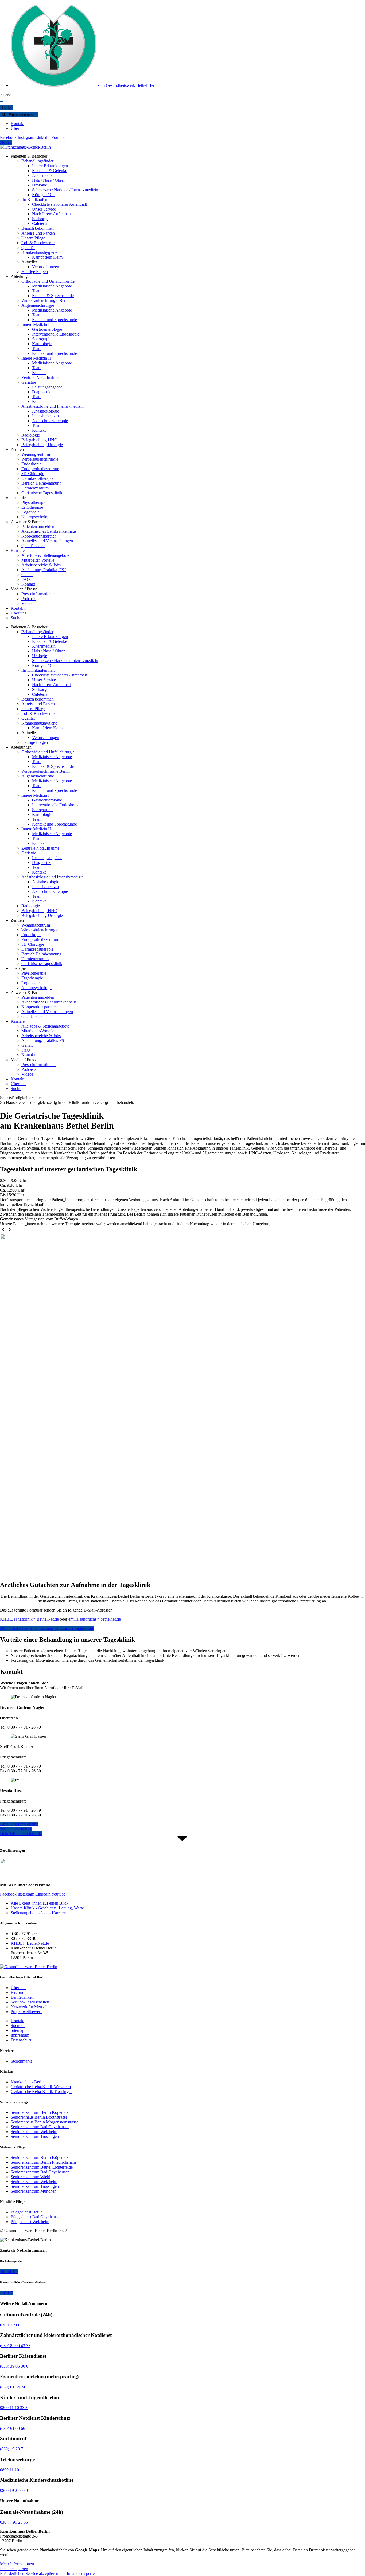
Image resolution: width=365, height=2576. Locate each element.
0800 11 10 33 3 (14, 2408)
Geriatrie (29, 382)
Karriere (18, 550)
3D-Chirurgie (33, 474)
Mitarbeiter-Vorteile (38, 560)
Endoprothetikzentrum (40, 469)
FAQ (26, 579)
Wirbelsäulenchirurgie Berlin (46, 300)
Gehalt (27, 575)
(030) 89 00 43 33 (15, 2346)
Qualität (28, 248)
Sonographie (43, 339)
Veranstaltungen (46, 267)
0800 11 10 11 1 (14, 2470)
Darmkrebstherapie (37, 478)
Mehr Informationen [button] (17, 2564)
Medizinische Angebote (52, 286)
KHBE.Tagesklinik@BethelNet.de (29, 1619)
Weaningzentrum (36, 454)
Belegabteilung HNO (39, 440)
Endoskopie (31, 464)
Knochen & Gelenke (50, 171)
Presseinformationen (38, 594)
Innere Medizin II (36, 358)
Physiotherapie (34, 502)
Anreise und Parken (38, 233)
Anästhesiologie (46, 411)
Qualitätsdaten (33, 546)
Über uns (18, 613)
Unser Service (44, 209)
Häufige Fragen (35, 272)
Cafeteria (40, 223)
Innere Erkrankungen (50, 166)
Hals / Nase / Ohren (49, 180)
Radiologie (31, 435)
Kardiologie (42, 344)
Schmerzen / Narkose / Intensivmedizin (65, 190)
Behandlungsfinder (37, 161)
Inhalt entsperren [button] (14, 2569)
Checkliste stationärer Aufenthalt (59, 204)
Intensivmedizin (45, 416)
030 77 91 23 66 (14, 2522)
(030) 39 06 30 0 (14, 2366)
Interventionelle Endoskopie (56, 334)
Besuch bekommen (38, 228)
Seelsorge (40, 219)
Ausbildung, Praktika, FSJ (44, 570)
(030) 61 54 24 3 (14, 2387)
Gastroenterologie (47, 329)
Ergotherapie (32, 507)
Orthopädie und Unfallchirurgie (48, 281)
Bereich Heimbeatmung (41, 483)
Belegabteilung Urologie (42, 445)
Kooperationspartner (39, 536)
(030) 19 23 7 (11, 2449)
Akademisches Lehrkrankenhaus (49, 531)
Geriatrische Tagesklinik (42, 493)
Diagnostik (41, 392)
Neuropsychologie (37, 517)
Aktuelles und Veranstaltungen (47, 541)
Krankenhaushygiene (39, 252)
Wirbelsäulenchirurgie (40, 459)
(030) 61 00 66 (13, 2428)
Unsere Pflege (33, 238)
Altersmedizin (44, 175)
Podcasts (29, 599)
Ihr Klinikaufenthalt (38, 199)
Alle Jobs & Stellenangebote (45, 555)
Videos (27, 603)
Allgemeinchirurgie (38, 305)
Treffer (7, 108)
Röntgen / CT (44, 195)
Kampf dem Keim (47, 257)
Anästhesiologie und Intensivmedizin (53, 406)
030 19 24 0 (10, 2325)
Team (37, 291)
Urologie (40, 185)
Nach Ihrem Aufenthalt (51, 214)
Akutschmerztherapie (50, 421)
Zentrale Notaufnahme (40, 377)
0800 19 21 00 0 (14, 2490)
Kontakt (39, 373)
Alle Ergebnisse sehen (19, 115)
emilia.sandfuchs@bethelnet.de (95, 1619)
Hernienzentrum (35, 488)
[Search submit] (2, 102)
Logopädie (30, 512)
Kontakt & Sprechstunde (53, 296)
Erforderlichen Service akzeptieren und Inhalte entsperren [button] (48, 2573)
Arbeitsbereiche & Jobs (41, 565)
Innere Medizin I (35, 324)
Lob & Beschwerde (38, 243)
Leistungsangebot (47, 387)
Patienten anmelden (38, 526)
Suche (16, 618)
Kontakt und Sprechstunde (55, 320)
